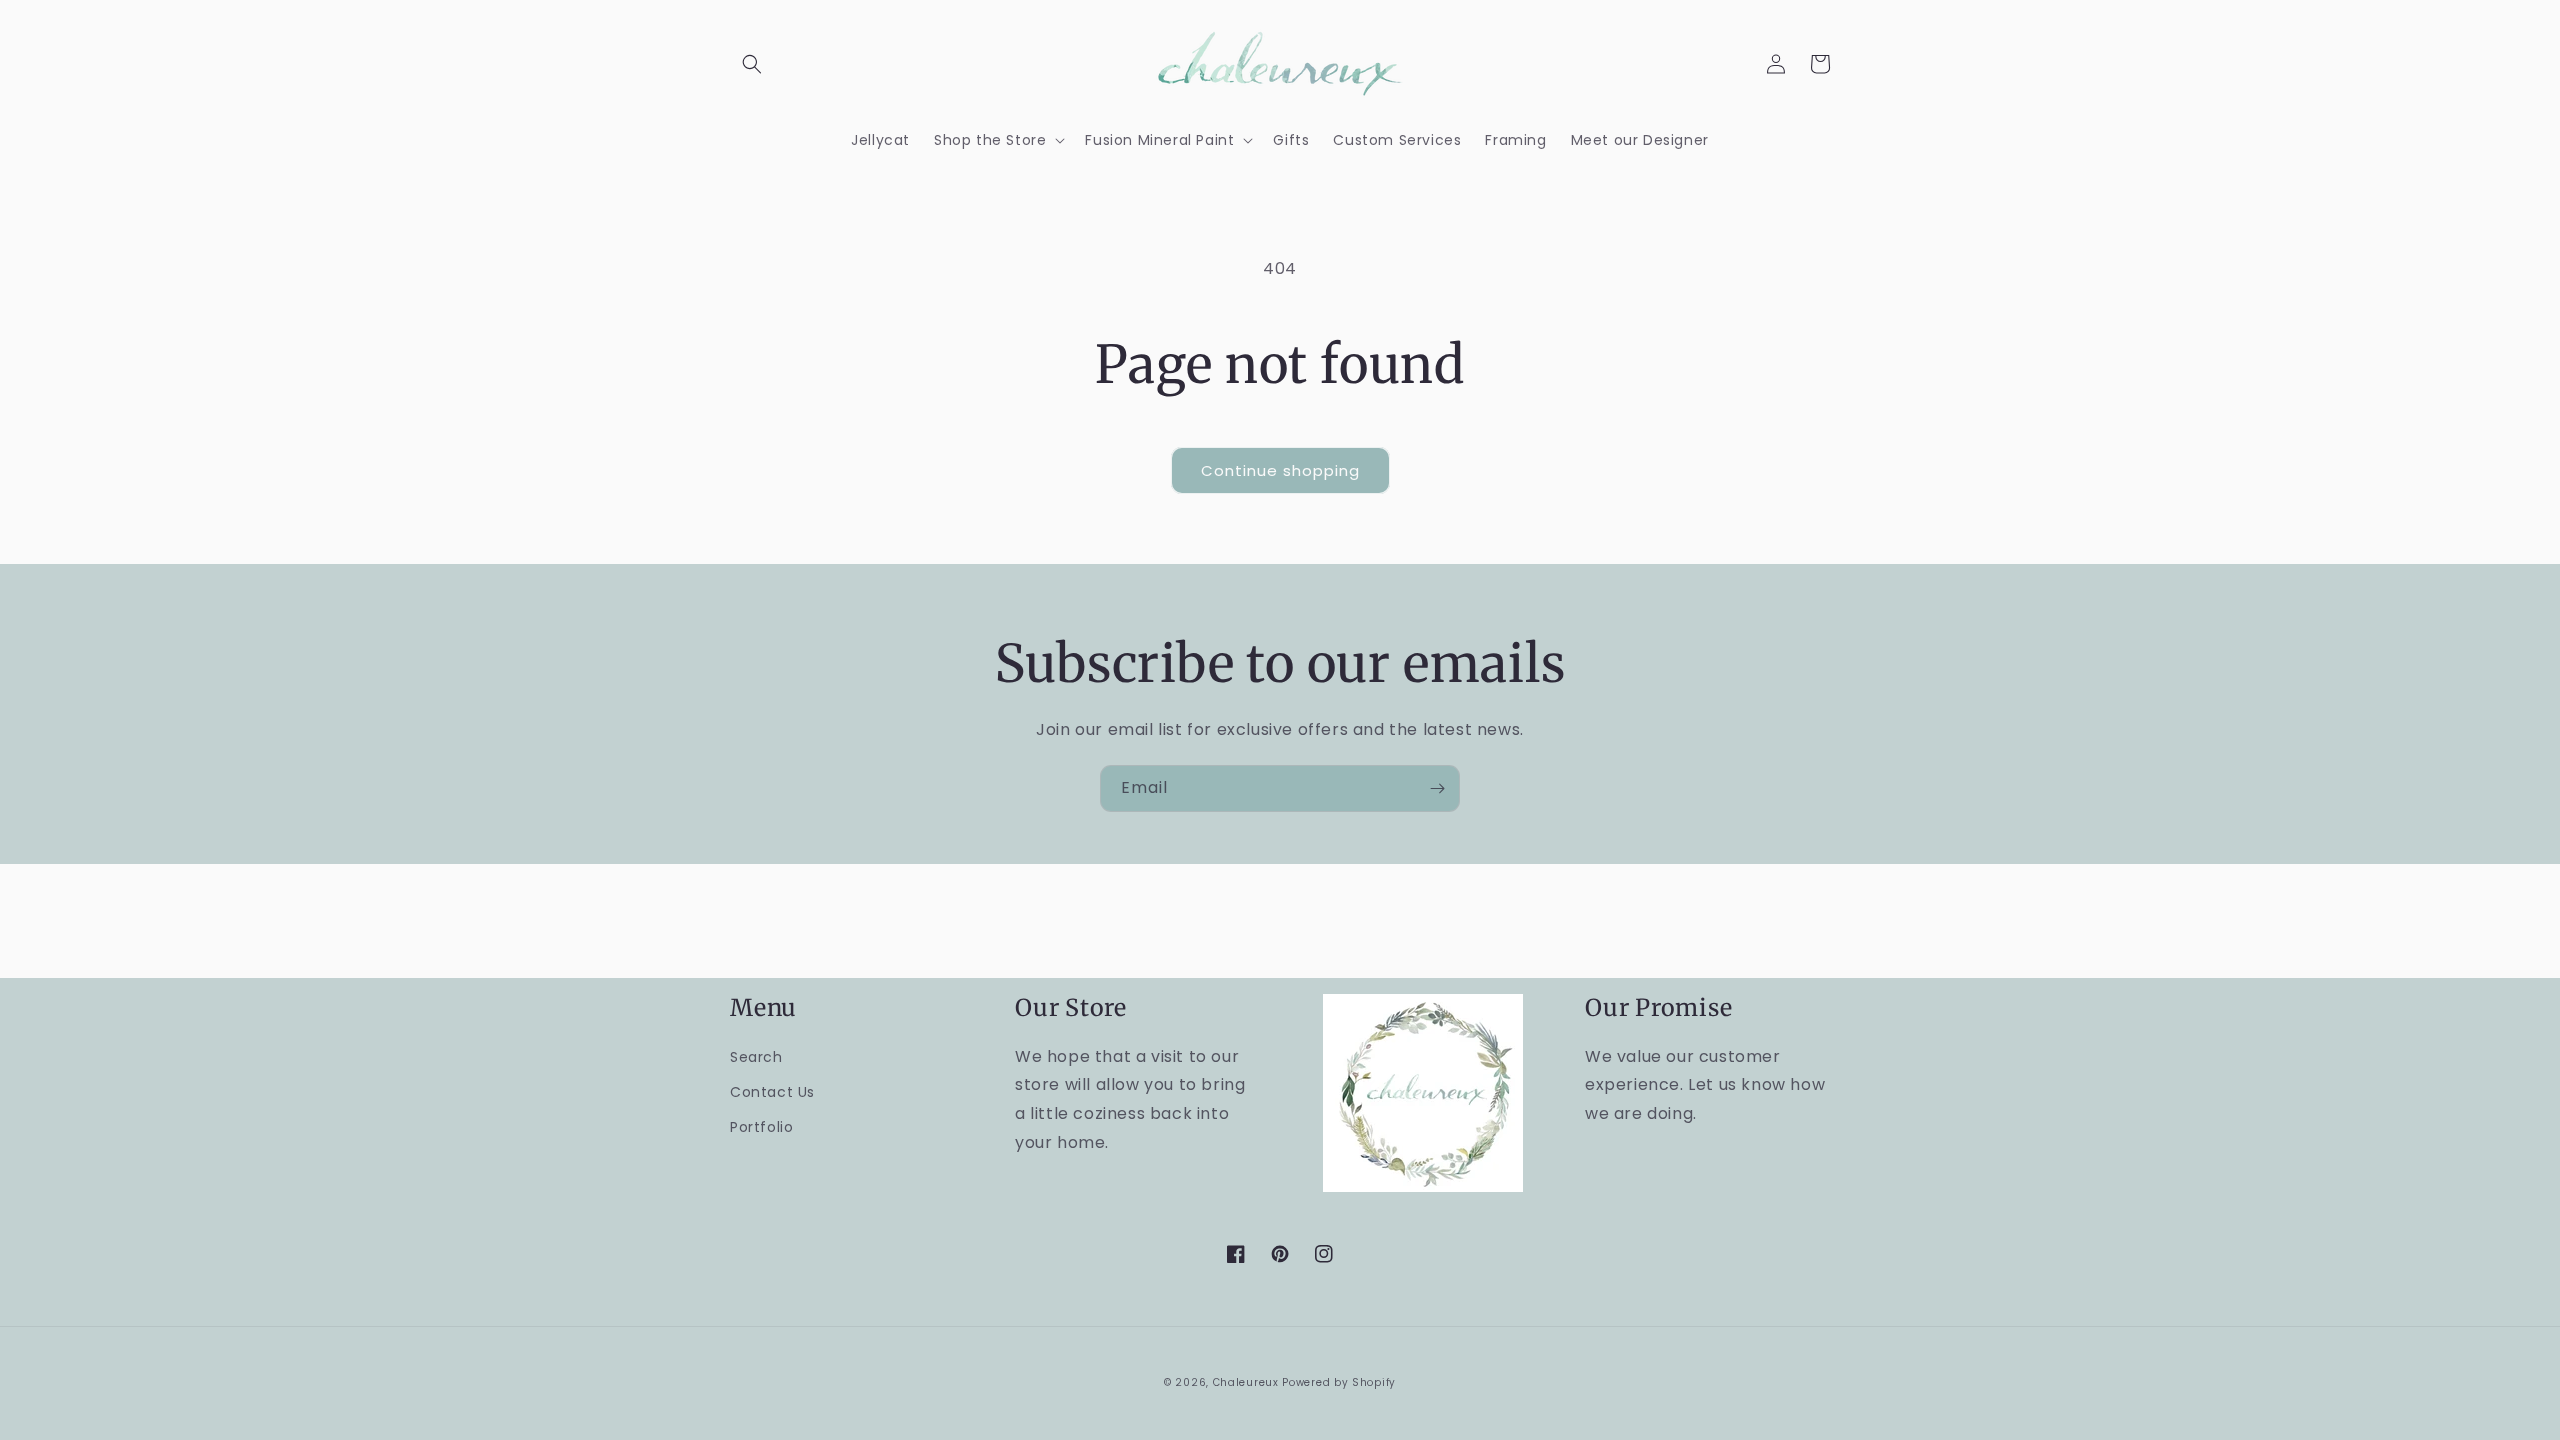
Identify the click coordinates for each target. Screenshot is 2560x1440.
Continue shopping (1280, 470)
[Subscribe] (1437, 788)
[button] (752, 64)
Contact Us (772, 1092)
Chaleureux (1246, 1382)
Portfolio (761, 1127)
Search (756, 1057)
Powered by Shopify (1339, 1382)
